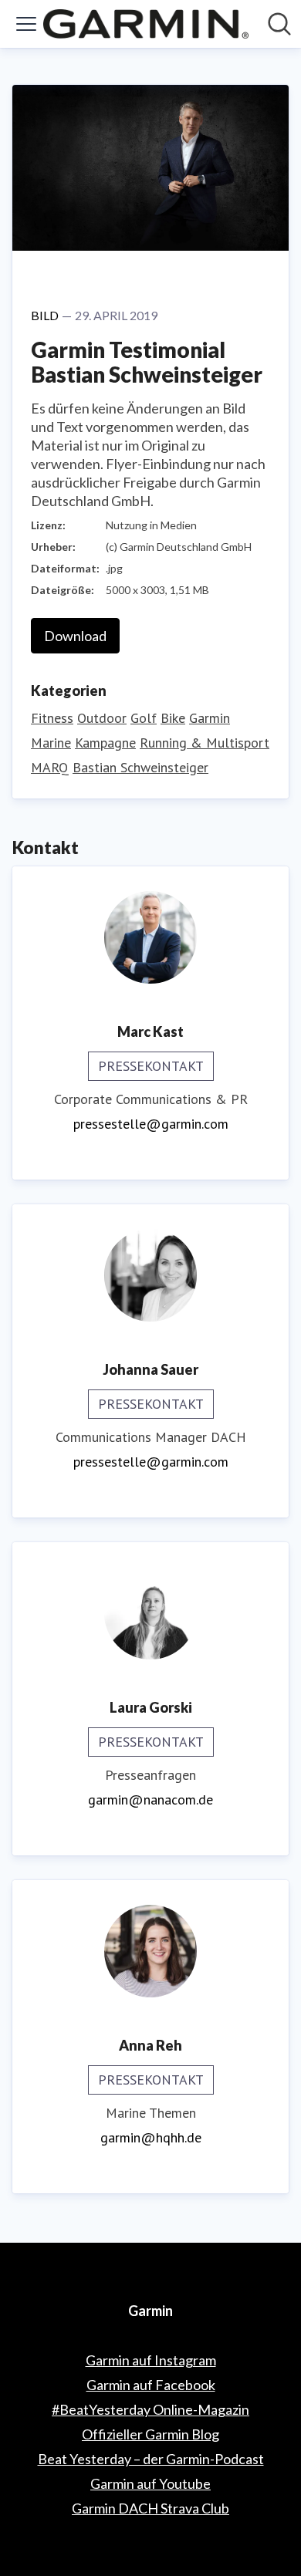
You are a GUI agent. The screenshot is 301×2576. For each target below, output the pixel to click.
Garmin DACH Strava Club (150, 2508)
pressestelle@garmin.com (151, 1124)
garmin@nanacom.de (150, 1799)
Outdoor (102, 718)
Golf (144, 718)
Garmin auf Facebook (151, 2385)
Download (75, 636)
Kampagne (105, 743)
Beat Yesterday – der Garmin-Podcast (151, 2459)
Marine (51, 743)
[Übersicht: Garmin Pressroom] (146, 24)
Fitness (52, 718)
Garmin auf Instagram (151, 2360)
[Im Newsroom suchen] (279, 24)
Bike (173, 718)
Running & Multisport (205, 743)
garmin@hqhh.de (151, 2137)
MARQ (50, 767)
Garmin (210, 718)
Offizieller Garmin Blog (150, 2434)
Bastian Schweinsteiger (140, 767)
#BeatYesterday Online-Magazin (150, 2409)
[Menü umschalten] (26, 24)
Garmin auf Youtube (150, 2483)
